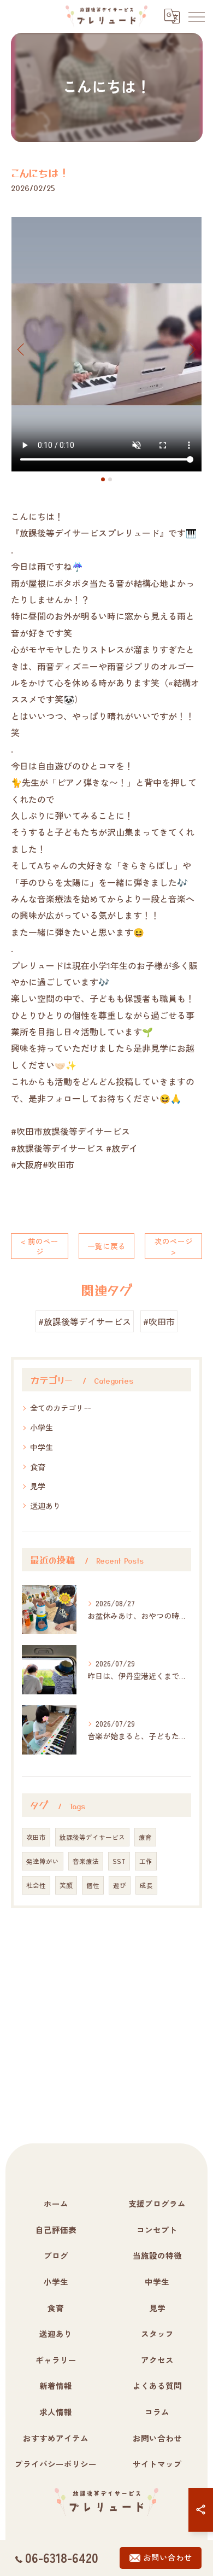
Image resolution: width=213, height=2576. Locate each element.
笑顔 (66, 1885)
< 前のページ (40, 1246)
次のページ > (174, 1246)
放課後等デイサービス (92, 1837)
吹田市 (36, 1837)
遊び (120, 1885)
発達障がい (43, 1861)
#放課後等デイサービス (85, 1321)
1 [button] (103, 479)
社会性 (36, 1885)
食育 (38, 1467)
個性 (93, 1885)
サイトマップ (157, 2464)
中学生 (42, 1447)
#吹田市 (159, 1321)
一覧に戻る (106, 1246)
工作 (146, 1861)
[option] (106, 344)
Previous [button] (22, 349)
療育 (145, 1837)
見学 (38, 1486)
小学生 (42, 1427)
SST (119, 1861)
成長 (146, 1885)
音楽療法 (86, 1861)
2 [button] (110, 479)
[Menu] (196, 16)
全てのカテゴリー (61, 1408)
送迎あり (45, 1506)
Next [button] (191, 349)
